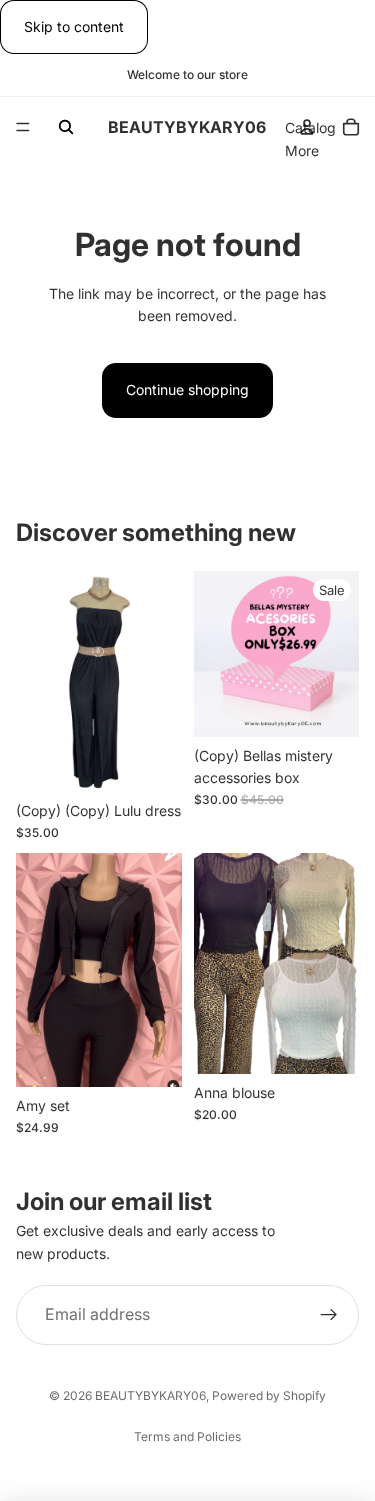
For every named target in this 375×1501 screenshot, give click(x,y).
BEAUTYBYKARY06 (150, 1395)
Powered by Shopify (269, 1395)
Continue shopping (187, 389)
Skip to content (74, 26)
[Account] (307, 127)
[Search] (66, 127)
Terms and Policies (187, 1436)
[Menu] (23, 128)
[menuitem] (302, 151)
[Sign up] (329, 1315)
